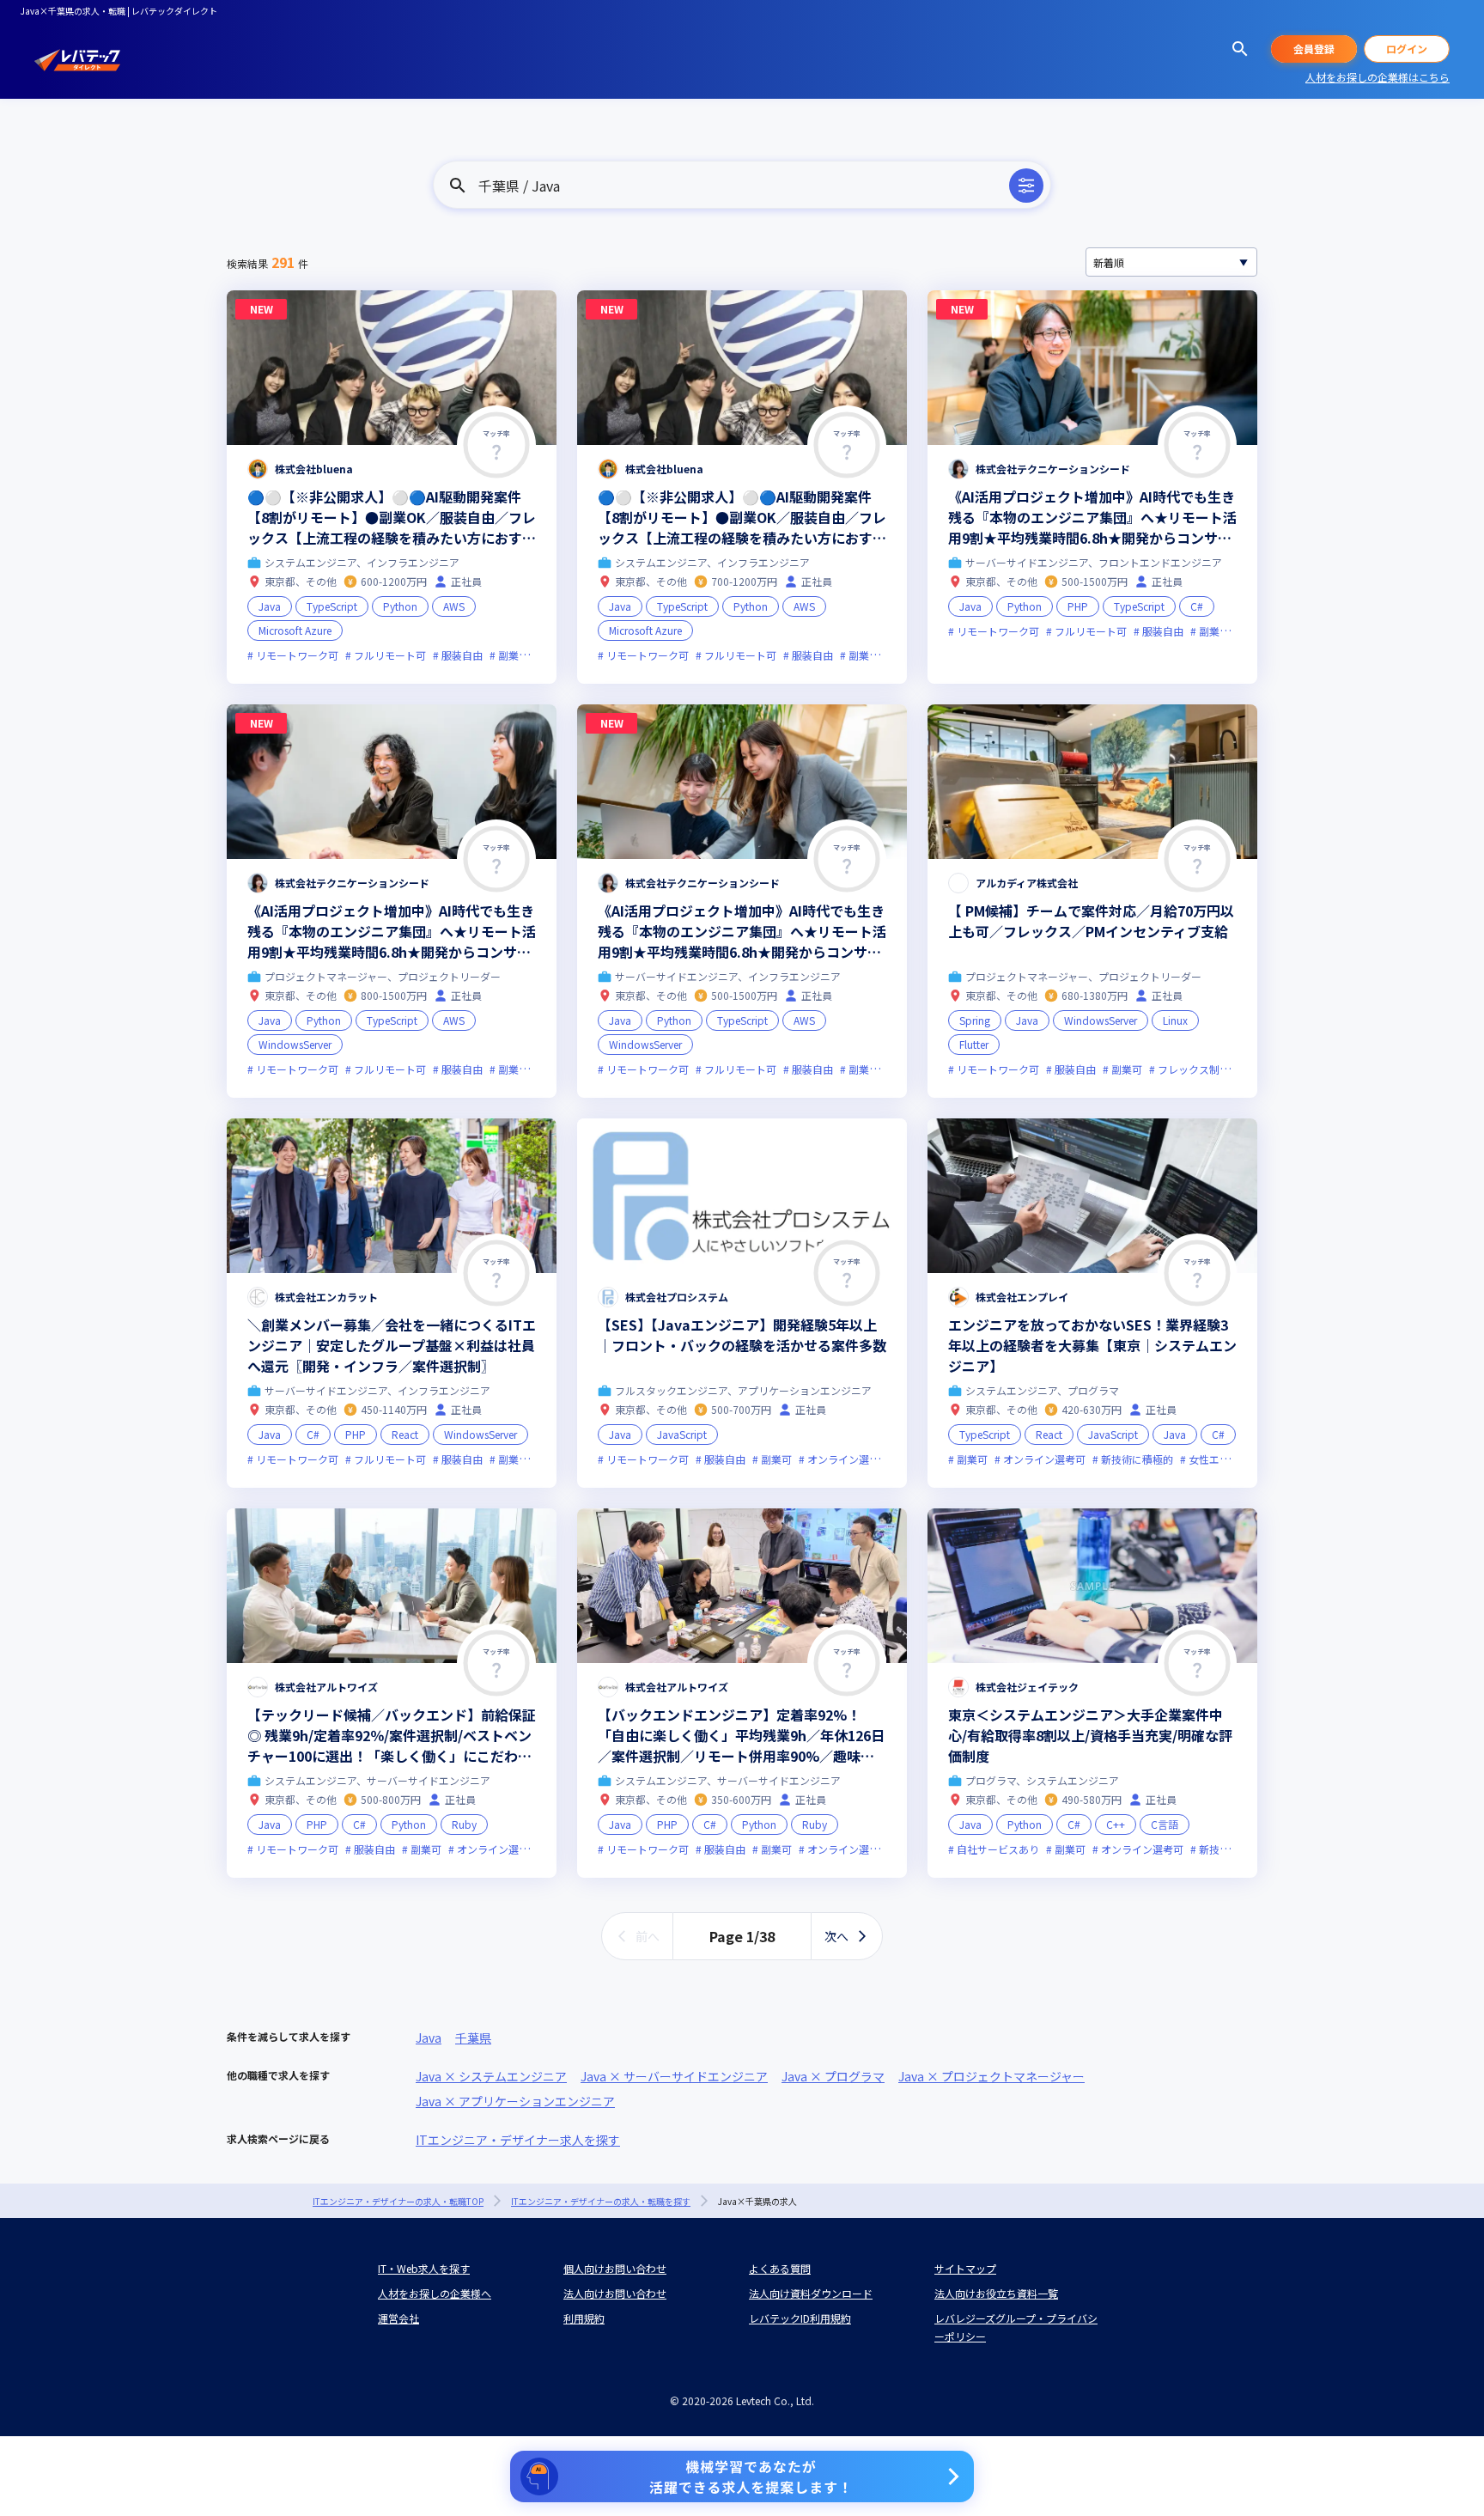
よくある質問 (780, 2268)
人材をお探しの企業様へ (435, 2293)
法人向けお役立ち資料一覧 (996, 2293)
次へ (836, 1936)
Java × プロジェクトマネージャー (991, 2076)
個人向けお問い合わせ (615, 2268)
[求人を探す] (1240, 49)
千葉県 (473, 2038)
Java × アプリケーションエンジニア (515, 2101)
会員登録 (1314, 49)
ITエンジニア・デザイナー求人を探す (518, 2140)
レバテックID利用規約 (800, 2318)
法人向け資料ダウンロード (811, 2293)
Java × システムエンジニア (491, 2076)
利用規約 (584, 2318)
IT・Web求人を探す (424, 2268)
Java (429, 2038)
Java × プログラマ (833, 2076)
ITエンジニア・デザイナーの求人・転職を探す (601, 2201)
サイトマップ (965, 2268)
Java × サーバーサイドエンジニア (674, 2076)
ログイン (1407, 49)
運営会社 (398, 2318)
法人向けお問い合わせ (615, 2293)
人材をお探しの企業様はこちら (1378, 77)
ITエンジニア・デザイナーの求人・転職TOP (398, 2201)
